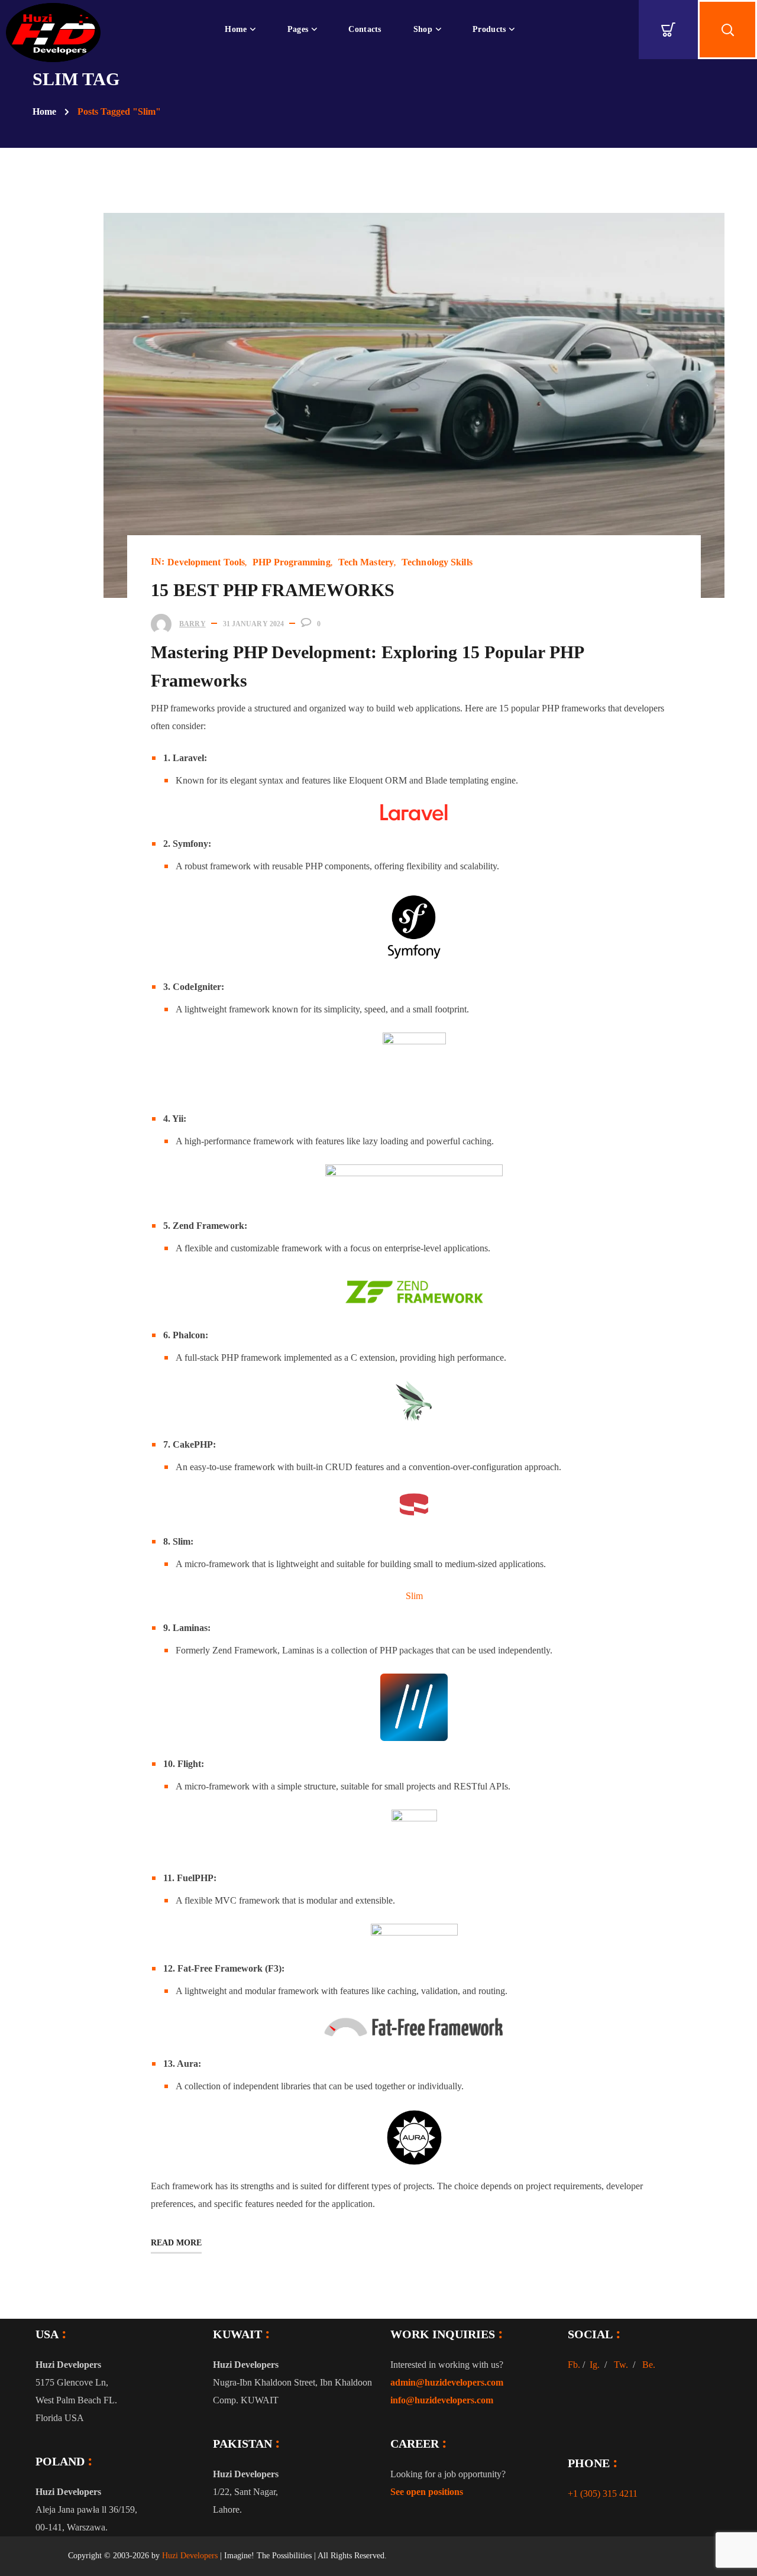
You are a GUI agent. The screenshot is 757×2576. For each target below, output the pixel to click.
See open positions (427, 2492)
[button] (668, 30)
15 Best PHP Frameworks (273, 590)
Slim (414, 1596)
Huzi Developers (190, 2556)
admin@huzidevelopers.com (447, 2382)
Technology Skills (437, 562)
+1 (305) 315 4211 (603, 2494)
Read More (176, 2243)
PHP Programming (292, 562)
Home (44, 111)
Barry (193, 624)
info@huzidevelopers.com (442, 2400)
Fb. (574, 2365)
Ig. (595, 2365)
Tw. (621, 2365)
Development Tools (206, 562)
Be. (649, 2365)
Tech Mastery (366, 562)
